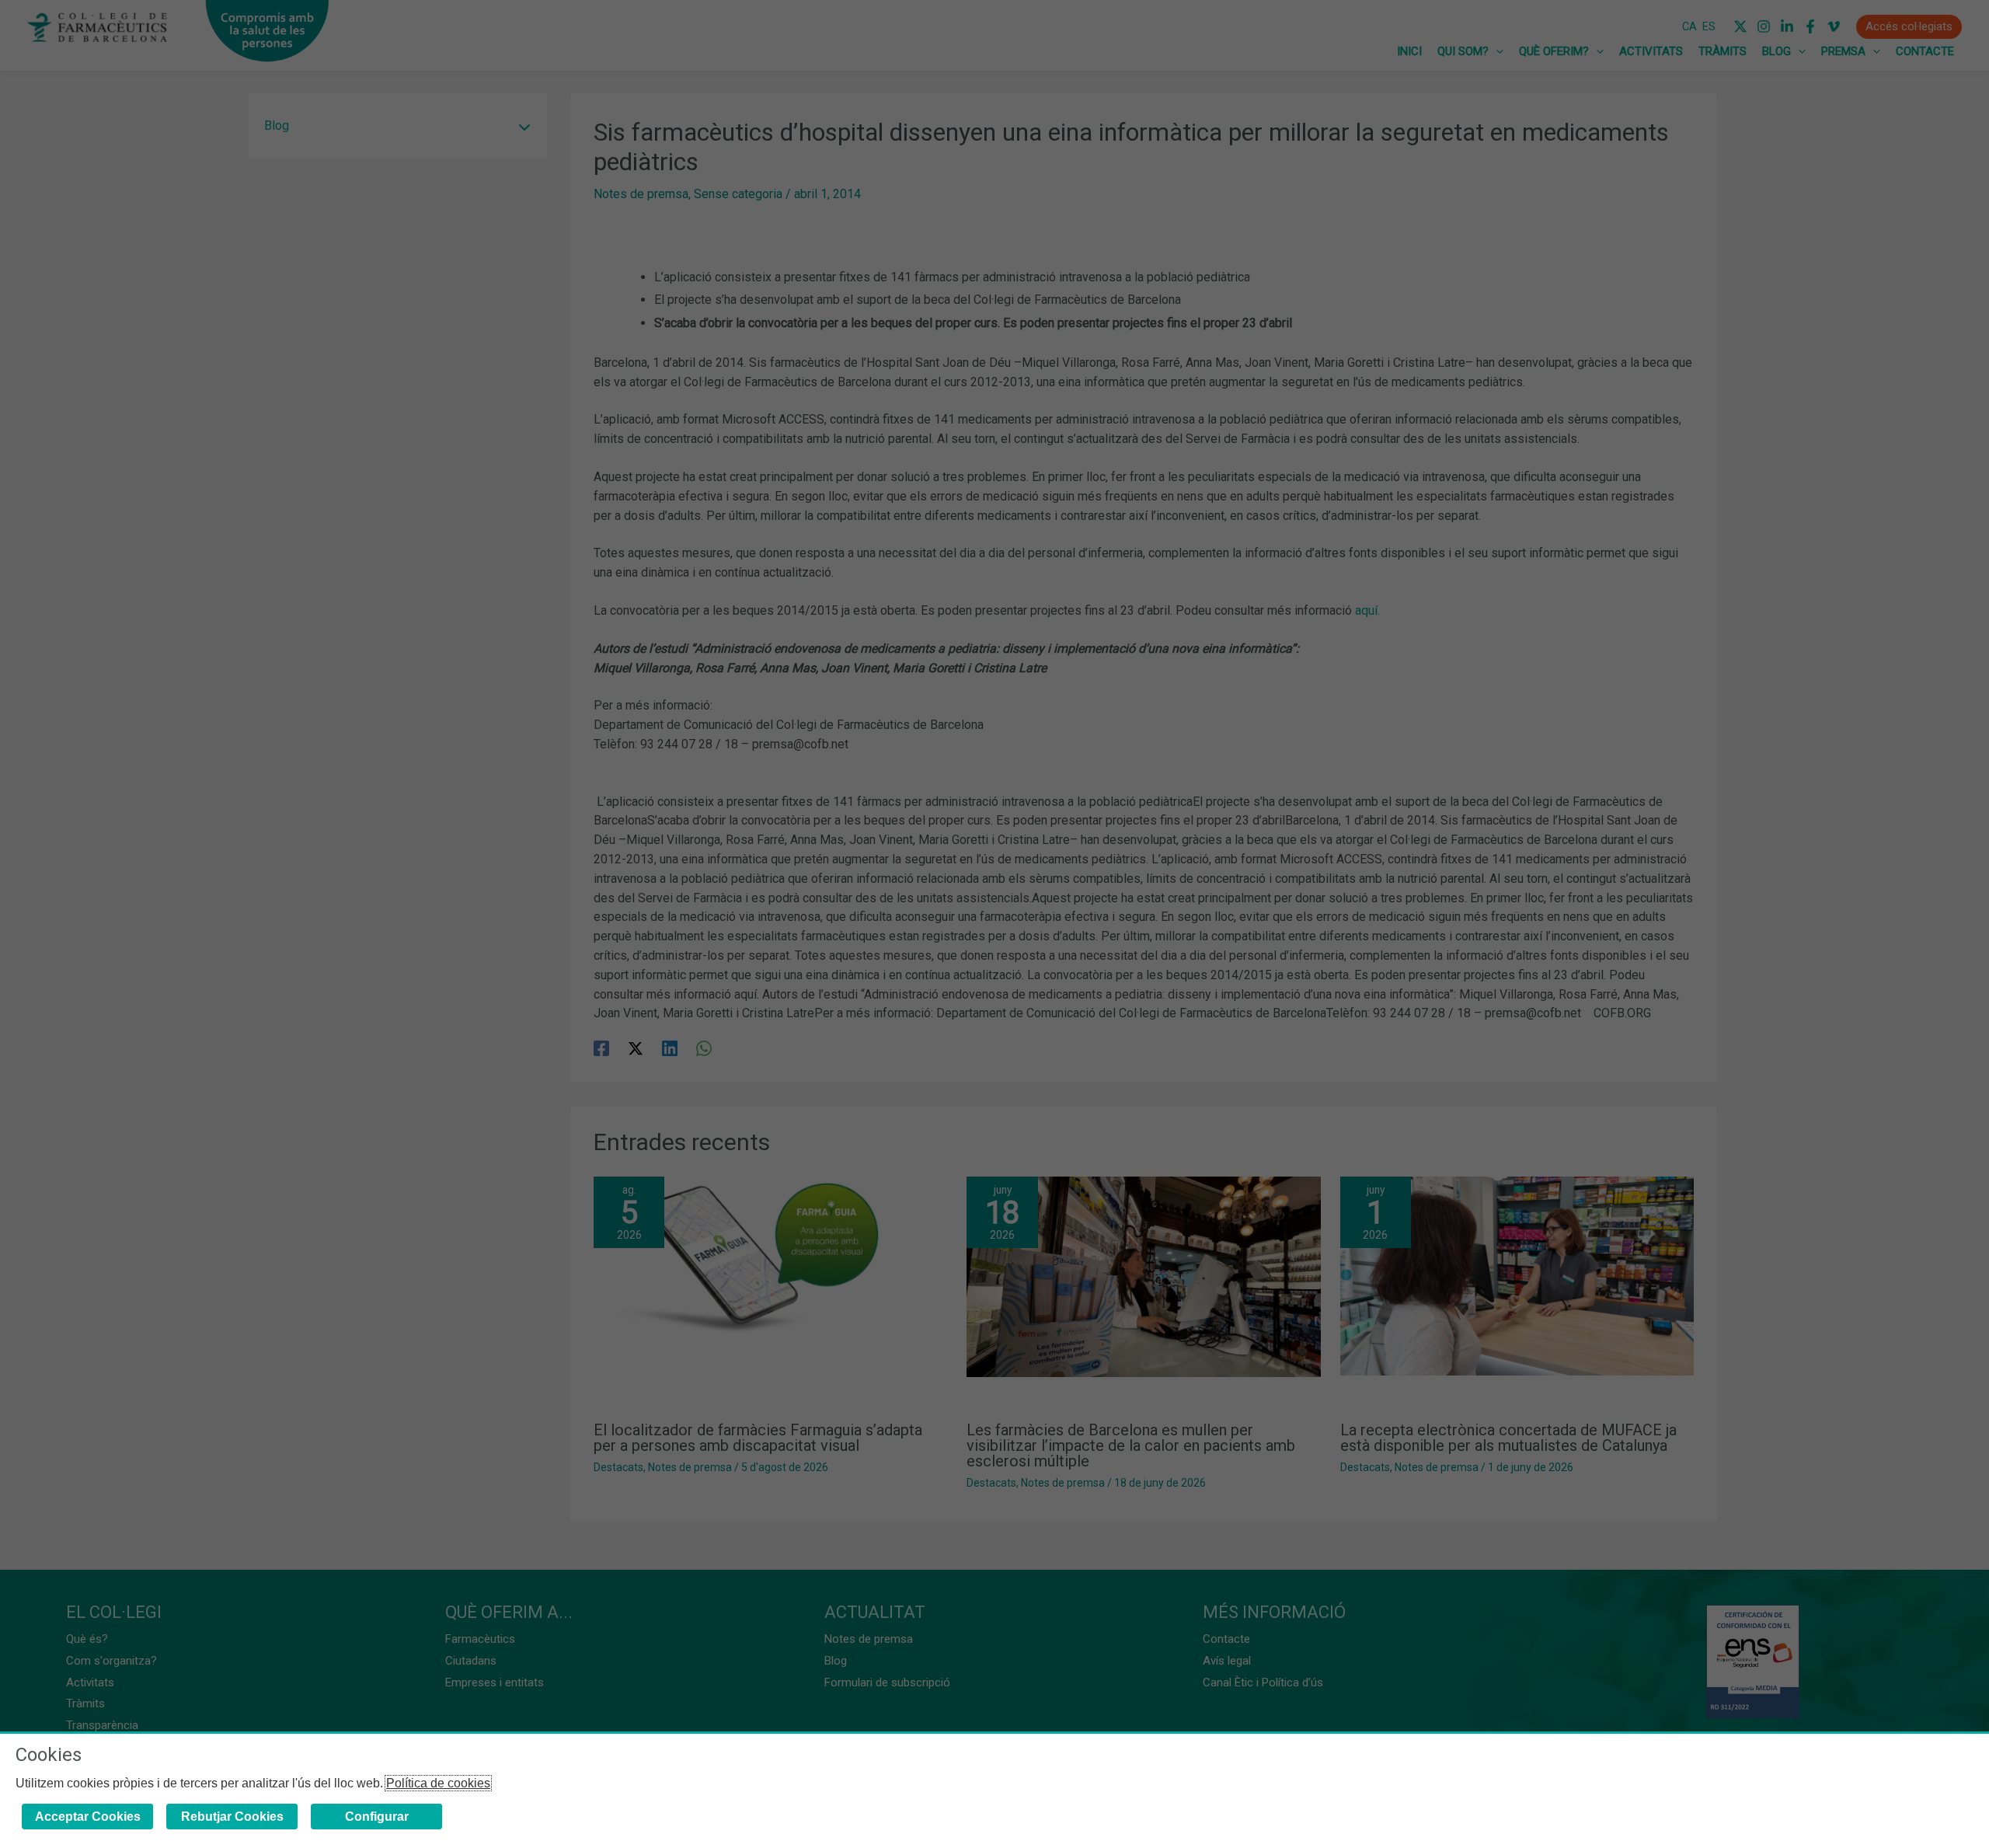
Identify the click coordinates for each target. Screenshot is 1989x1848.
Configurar (377, 1817)
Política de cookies (438, 1783)
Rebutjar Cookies (232, 1817)
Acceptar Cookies (88, 1817)
